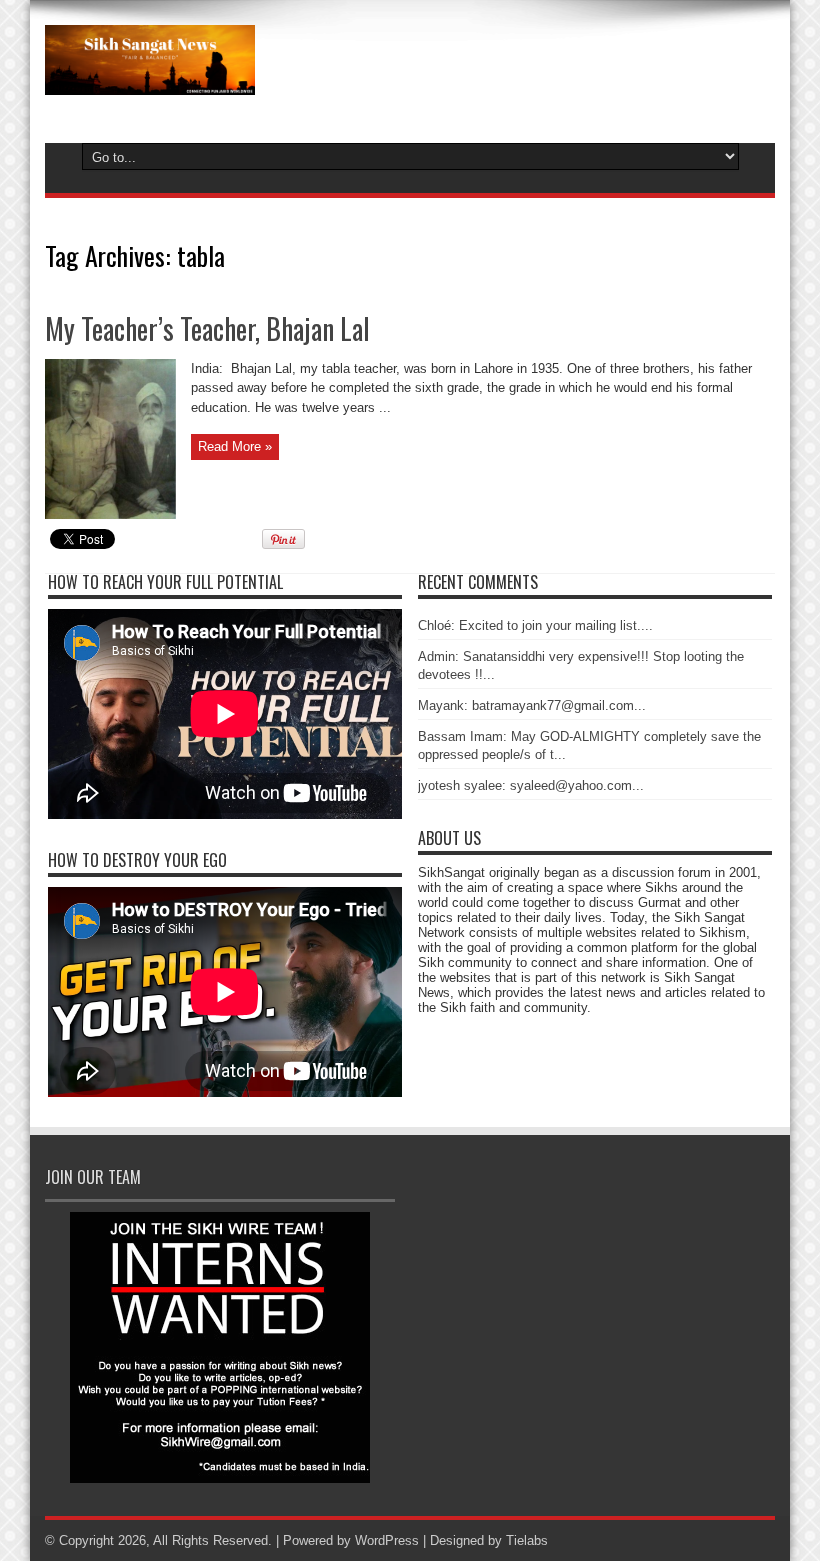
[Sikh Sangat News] (150, 80)
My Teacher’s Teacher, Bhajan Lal (207, 328)
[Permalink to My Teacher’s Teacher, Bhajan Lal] (110, 514)
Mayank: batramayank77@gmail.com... (532, 705)
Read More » (235, 446)
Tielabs (527, 1540)
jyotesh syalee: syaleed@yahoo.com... (531, 785)
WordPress (387, 1540)
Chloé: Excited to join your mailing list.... (535, 625)
